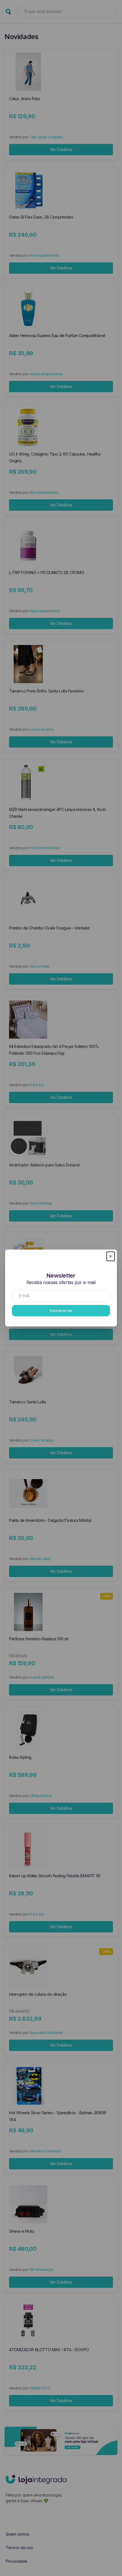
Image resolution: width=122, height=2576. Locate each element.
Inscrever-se (61, 1310)
